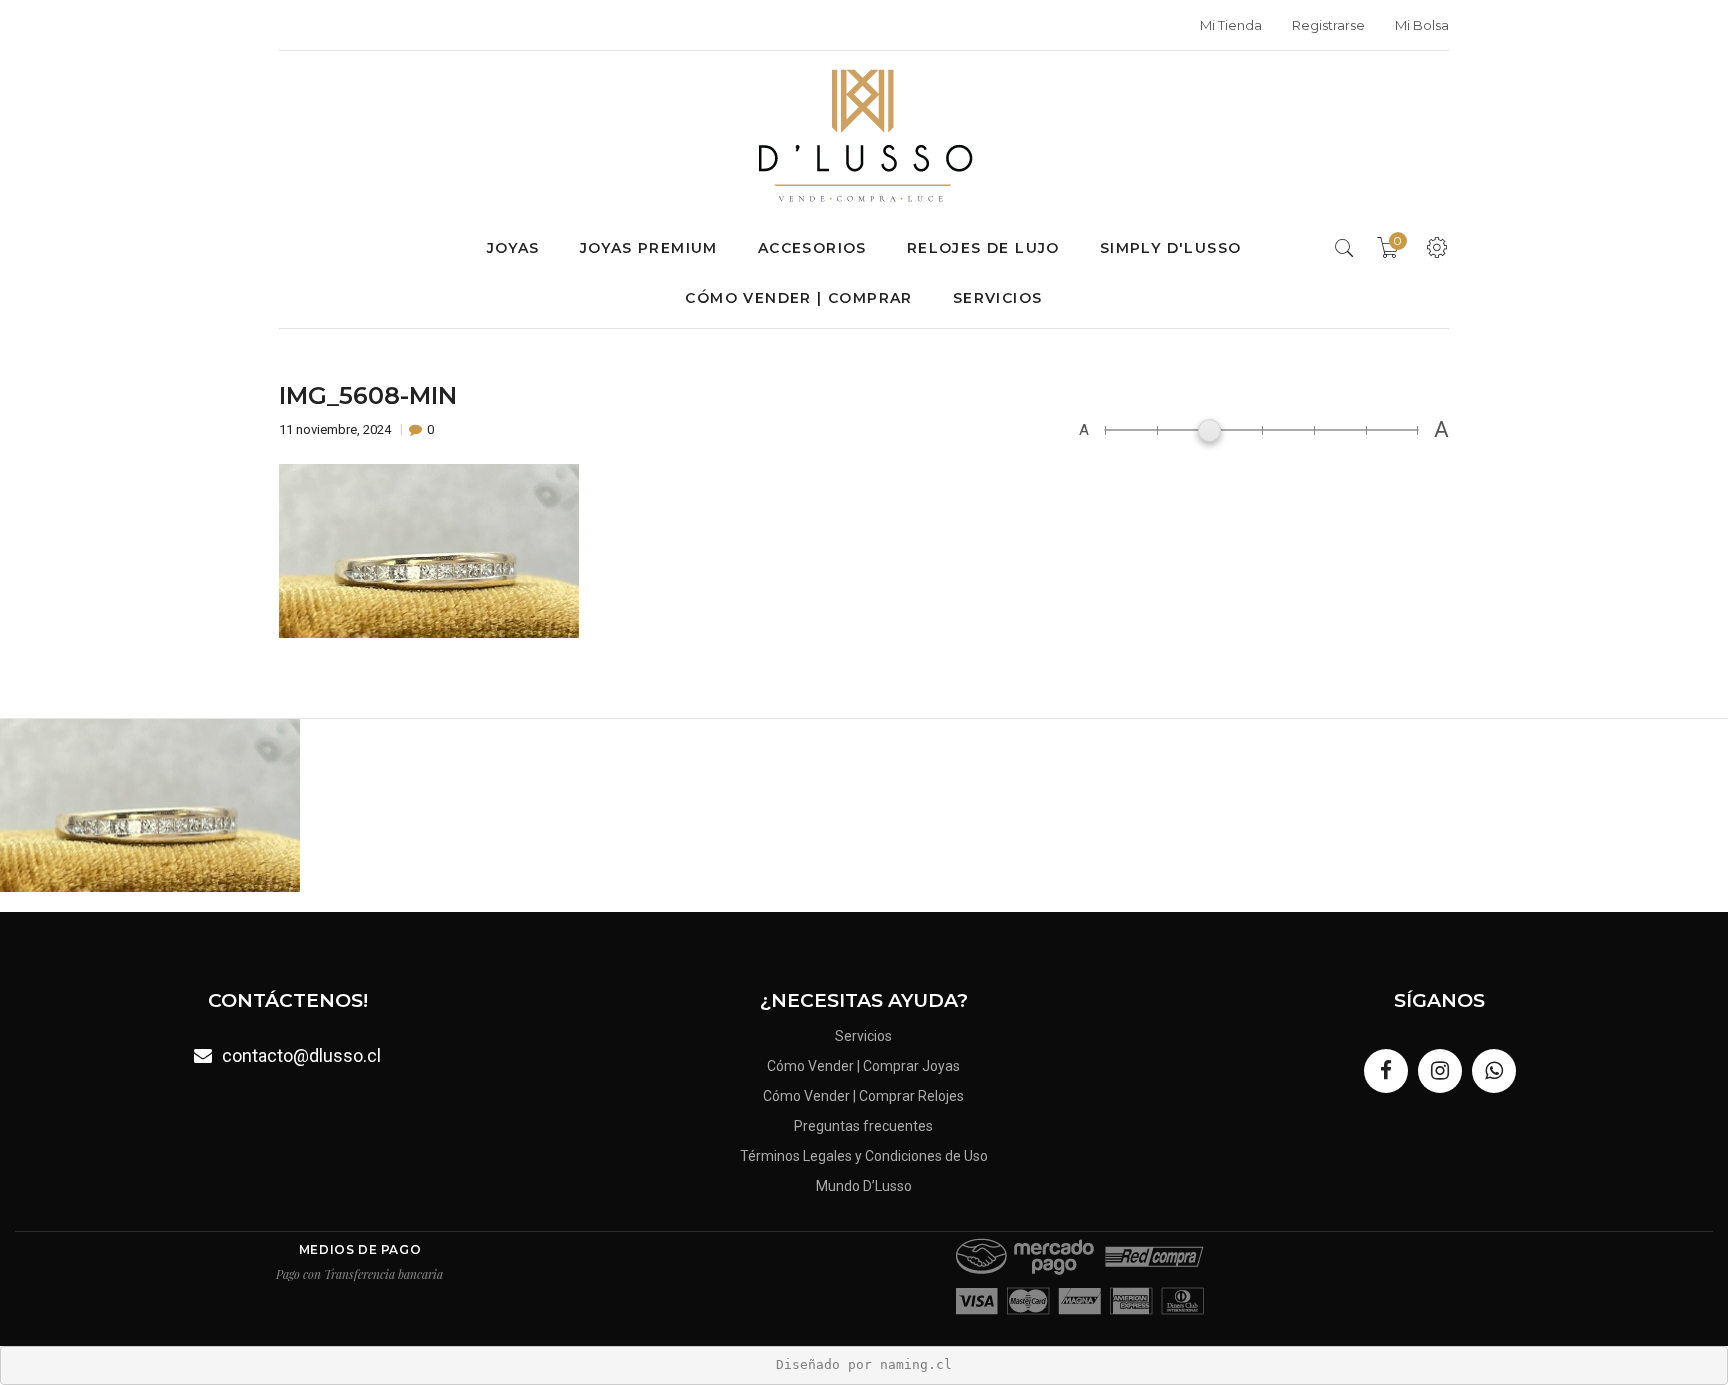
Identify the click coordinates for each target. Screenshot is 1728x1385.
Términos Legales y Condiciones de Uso (864, 1156)
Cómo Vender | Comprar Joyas (863, 1066)
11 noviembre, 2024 (336, 429)
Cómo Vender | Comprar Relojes (863, 1096)
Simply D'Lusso (1171, 248)
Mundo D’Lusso (864, 1186)
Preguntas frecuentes (863, 1126)
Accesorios (812, 248)
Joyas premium (649, 248)
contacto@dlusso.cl (301, 1055)
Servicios (998, 298)
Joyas (513, 248)
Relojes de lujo (983, 248)
